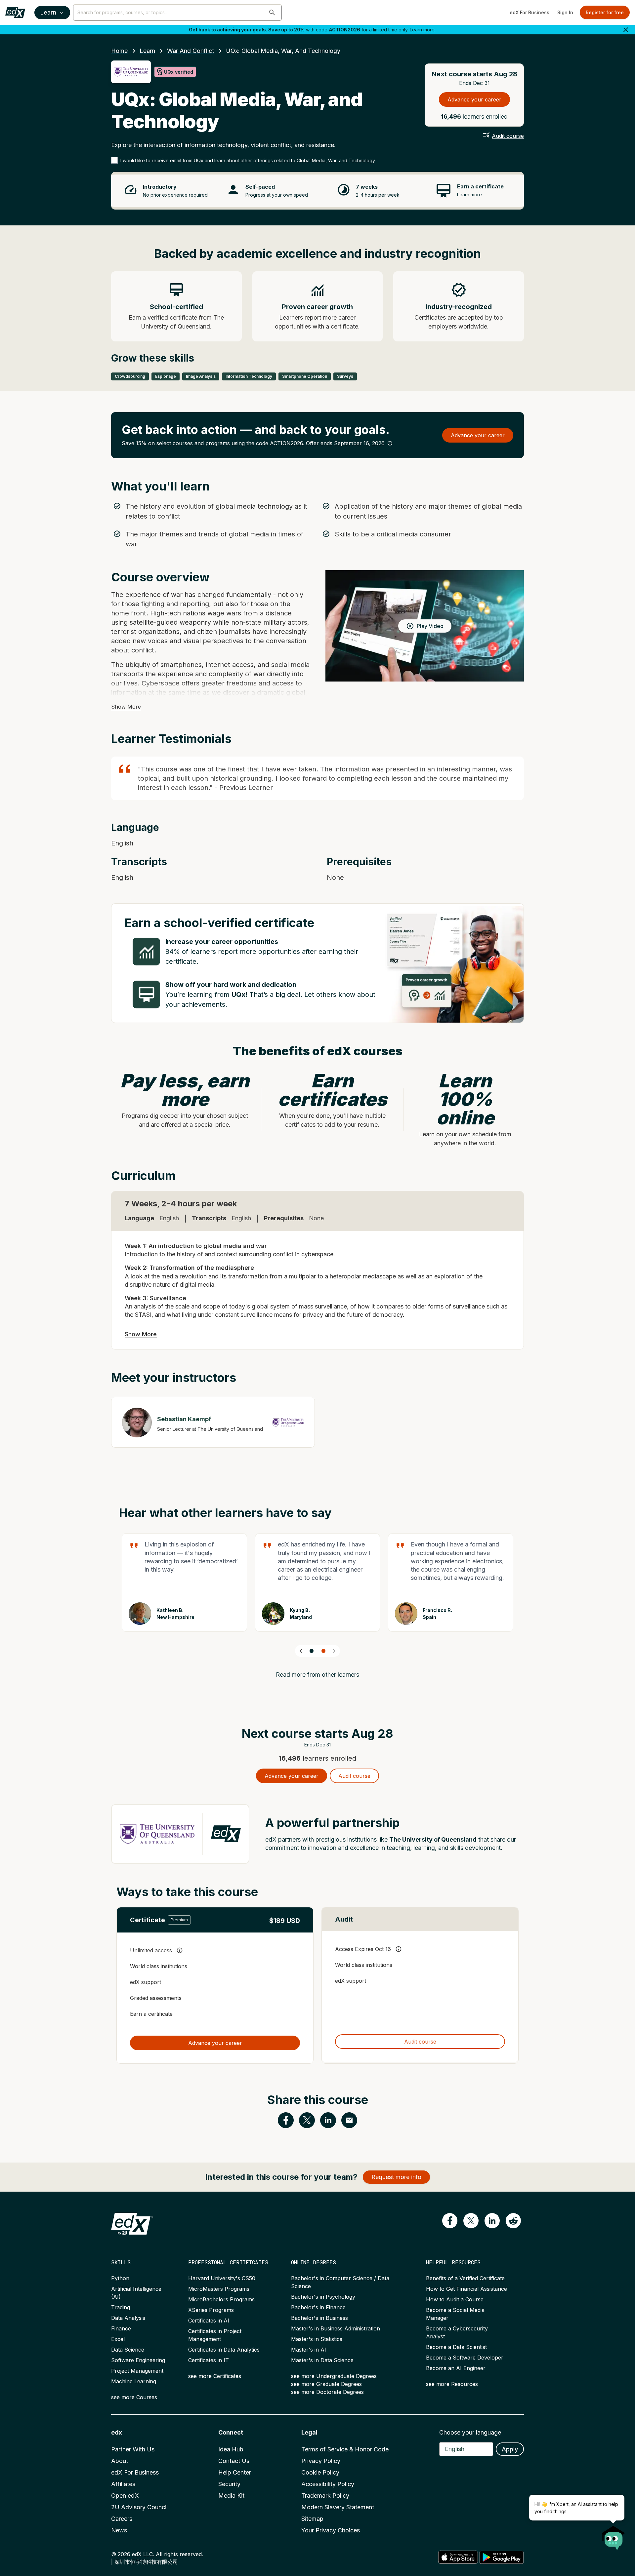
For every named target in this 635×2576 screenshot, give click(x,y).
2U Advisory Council (139, 2507)
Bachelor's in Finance (318, 2307)
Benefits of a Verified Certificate (465, 2278)
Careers (122, 2519)
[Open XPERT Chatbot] (614, 2536)
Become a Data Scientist (456, 2347)
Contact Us (234, 2461)
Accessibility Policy (328, 2484)
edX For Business (529, 12)
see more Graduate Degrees (326, 2384)
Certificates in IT (209, 2360)
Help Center (235, 2472)
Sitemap (312, 2519)
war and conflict (190, 51)
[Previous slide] (301, 1651)
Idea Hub (231, 2449)
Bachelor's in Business (319, 2318)
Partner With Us (133, 2449)
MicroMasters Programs (219, 2289)
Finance (121, 2328)
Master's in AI (309, 2350)
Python (120, 2278)
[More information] (390, 443)
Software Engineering (138, 2360)
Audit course (508, 136)
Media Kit (231, 2496)
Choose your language (470, 2432)
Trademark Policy (325, 2496)
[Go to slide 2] (323, 1651)
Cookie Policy (320, 2472)
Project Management (137, 2371)
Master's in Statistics (317, 2339)
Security (229, 2484)
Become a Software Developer (465, 2358)
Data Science (128, 2350)
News (119, 2530)
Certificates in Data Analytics (224, 2350)
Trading (121, 2307)
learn (147, 51)
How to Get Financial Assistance (466, 2289)
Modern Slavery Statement (338, 2507)
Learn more (422, 30)
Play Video (430, 626)
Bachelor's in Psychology (323, 2297)
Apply (510, 2449)
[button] (272, 13)
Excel (118, 2339)
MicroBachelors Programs (221, 2299)
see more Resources (452, 2384)
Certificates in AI (209, 2321)
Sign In (565, 12)
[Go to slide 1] (312, 1651)
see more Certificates (215, 2376)
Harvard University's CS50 (222, 2278)
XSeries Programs (211, 2310)
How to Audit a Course (455, 2299)
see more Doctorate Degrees (327, 2392)
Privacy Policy (321, 2461)
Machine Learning (134, 2381)
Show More (126, 707)
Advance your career (474, 99)
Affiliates (123, 2484)
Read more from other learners (317, 1675)
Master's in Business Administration (336, 2328)
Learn (48, 12)
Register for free (605, 12)
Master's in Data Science (322, 2360)
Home (119, 51)
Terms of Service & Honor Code (345, 2449)
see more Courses (134, 2397)
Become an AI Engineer (456, 2368)
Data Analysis (128, 2318)
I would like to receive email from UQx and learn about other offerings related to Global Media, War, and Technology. (248, 160)
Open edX (125, 2496)
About (120, 2461)
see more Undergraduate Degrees (334, 2376)
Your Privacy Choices (331, 2530)
